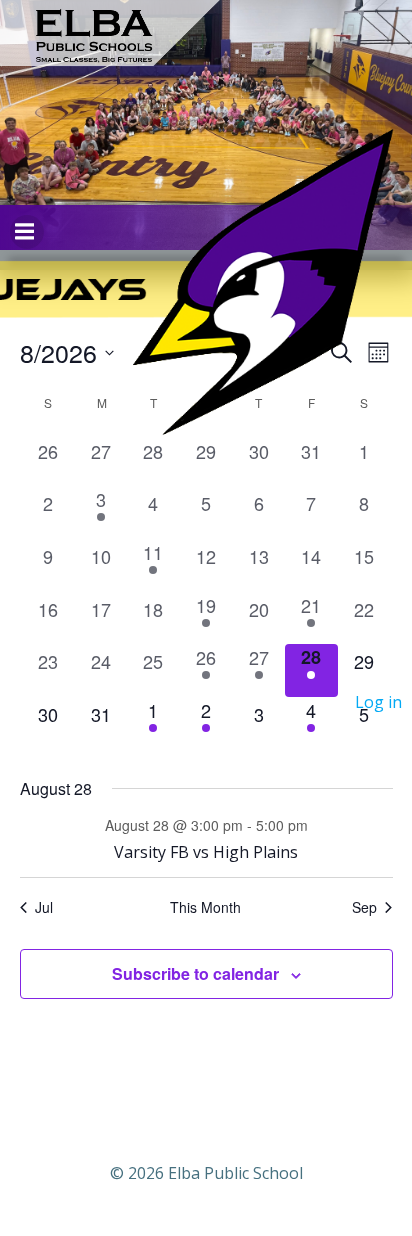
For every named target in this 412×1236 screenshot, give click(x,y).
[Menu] (27, 232)
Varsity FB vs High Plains (206, 852)
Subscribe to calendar (195, 973)
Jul (44, 907)
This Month (205, 907)
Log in (378, 702)
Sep (364, 907)
